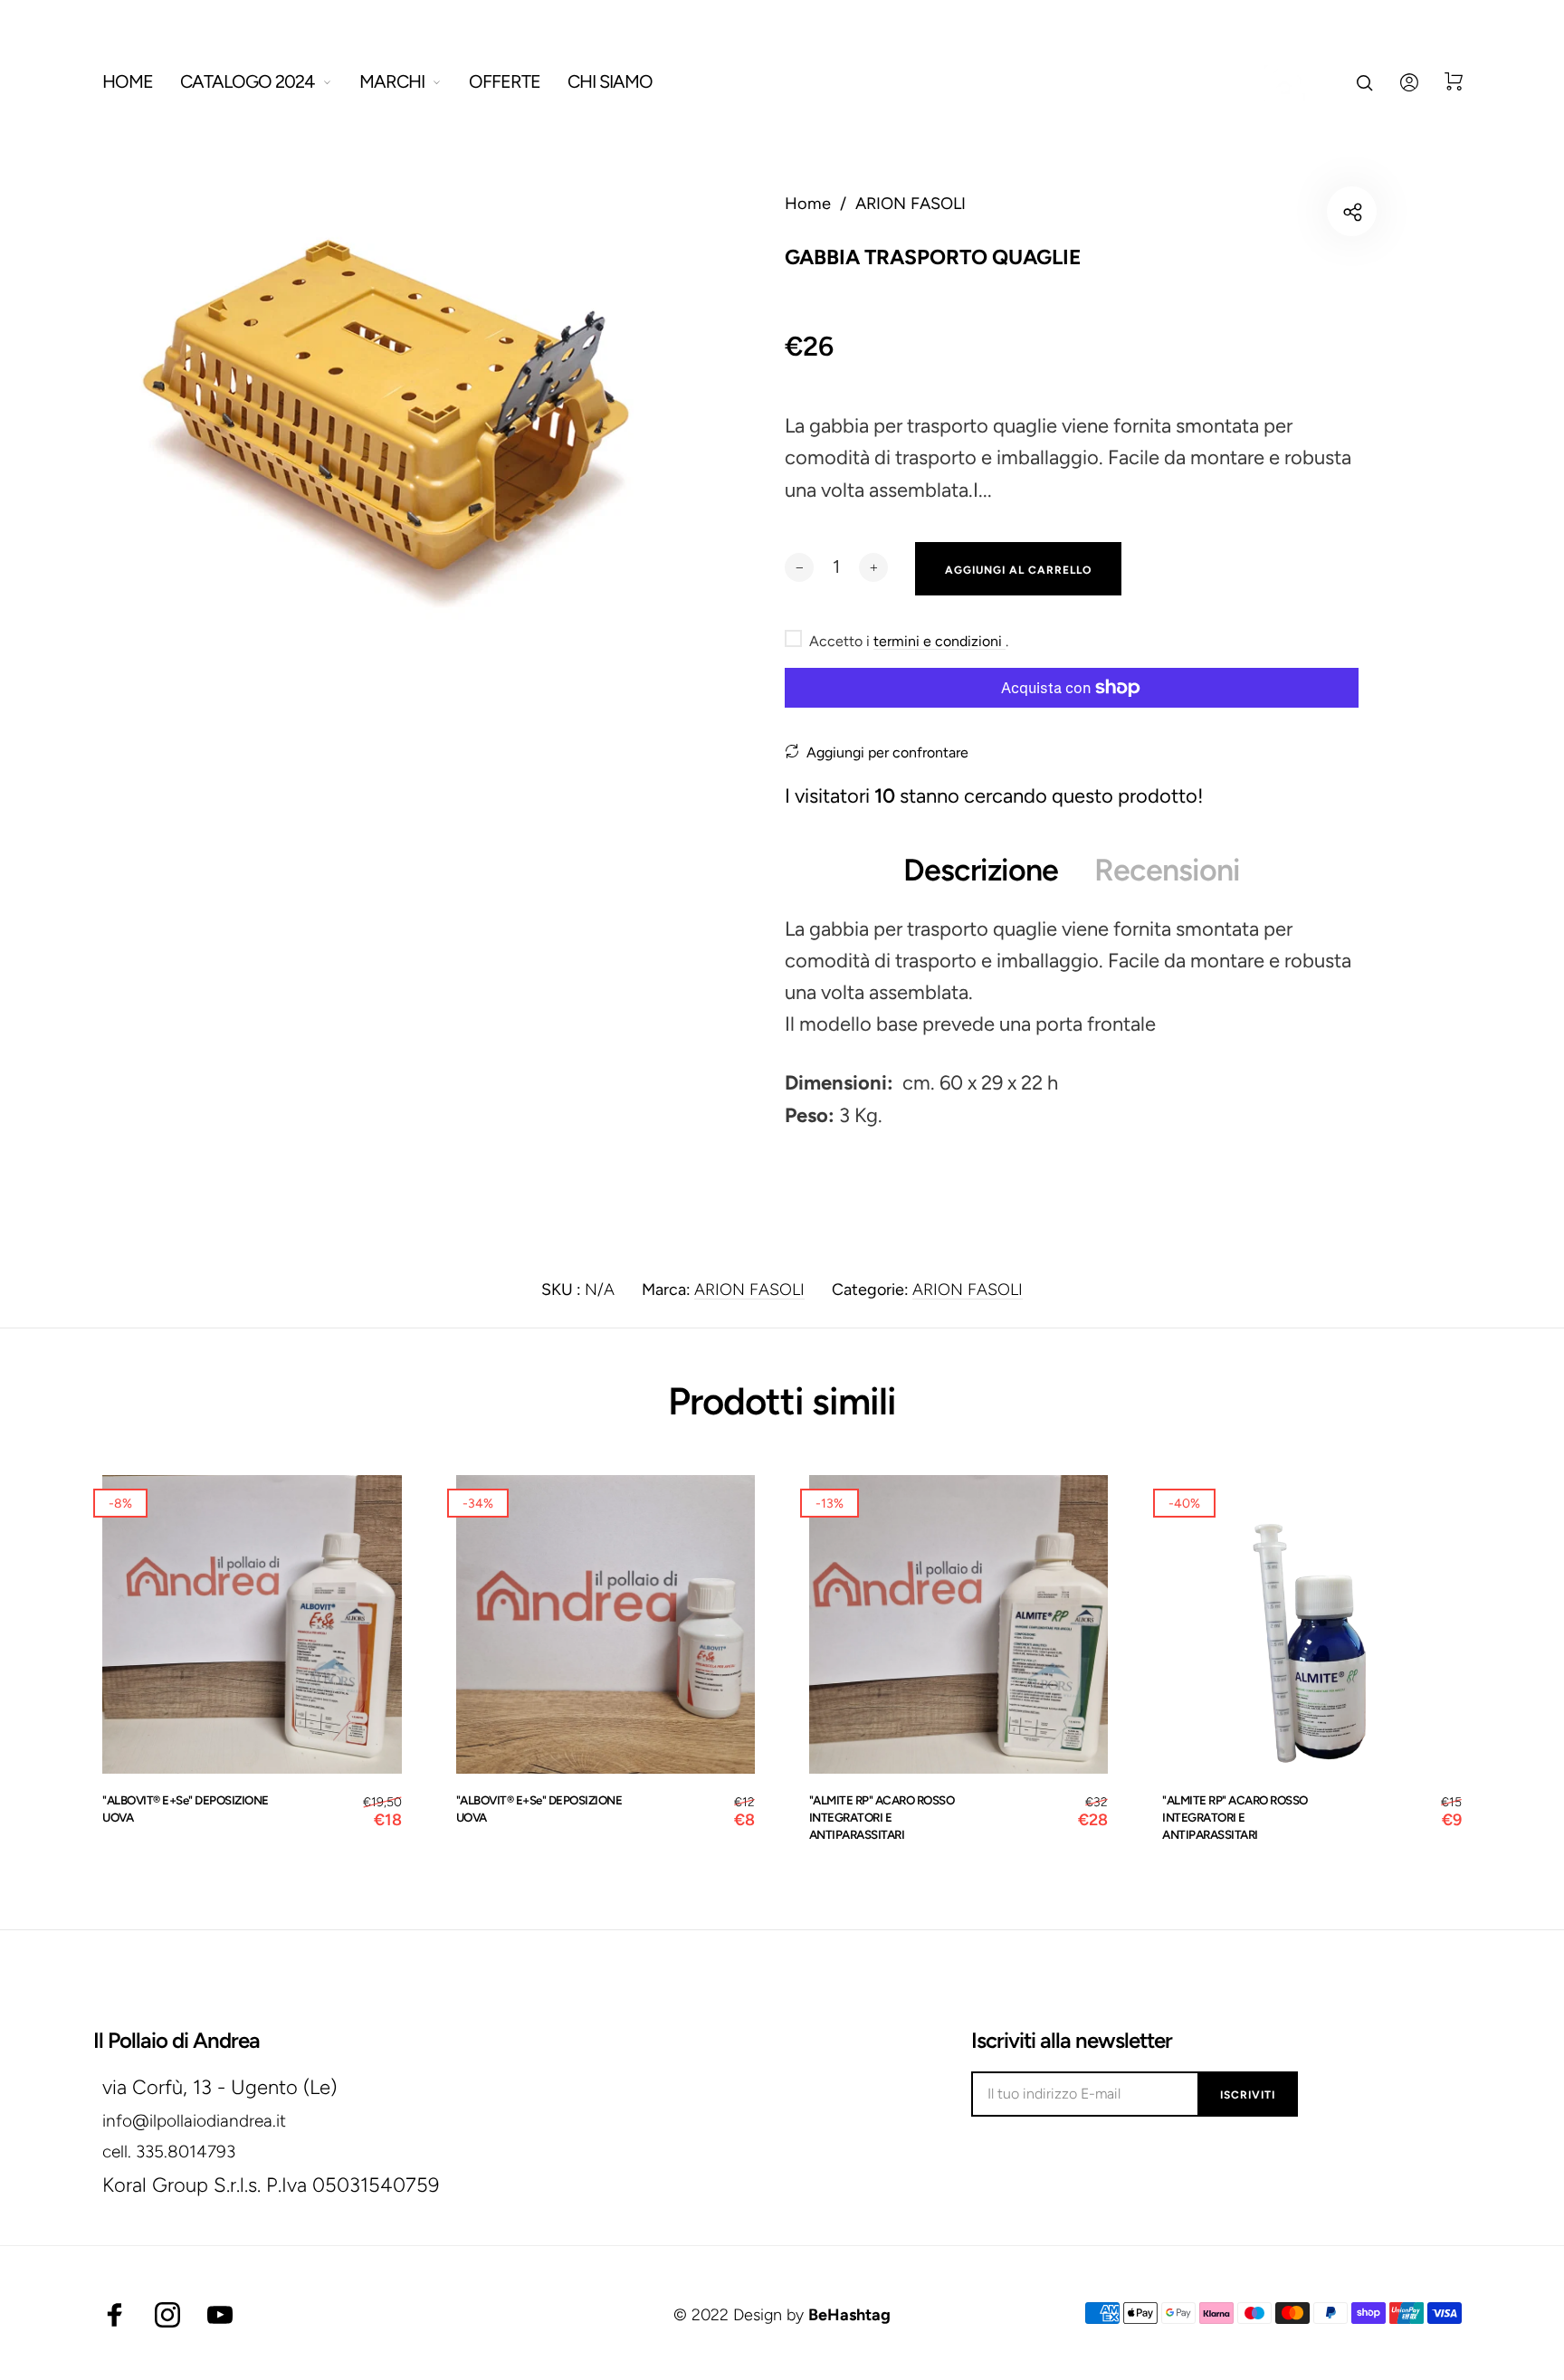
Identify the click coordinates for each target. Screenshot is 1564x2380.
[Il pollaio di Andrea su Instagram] (167, 2315)
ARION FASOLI (749, 1290)
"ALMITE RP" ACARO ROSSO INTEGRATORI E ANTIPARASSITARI (882, 1817)
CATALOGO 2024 (247, 81)
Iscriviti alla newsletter (1072, 2041)
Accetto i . (909, 642)
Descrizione (981, 870)
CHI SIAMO (610, 81)
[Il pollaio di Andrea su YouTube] (220, 2315)
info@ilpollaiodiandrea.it (194, 2121)
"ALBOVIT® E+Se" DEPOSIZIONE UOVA (186, 1809)
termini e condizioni (939, 641)
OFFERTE (505, 81)
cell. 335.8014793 (169, 2152)
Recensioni (1167, 870)
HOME (128, 81)
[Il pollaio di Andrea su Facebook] (115, 2315)
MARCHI (392, 81)
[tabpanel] (386, 424)
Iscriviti (1248, 2095)
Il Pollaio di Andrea (176, 2041)
